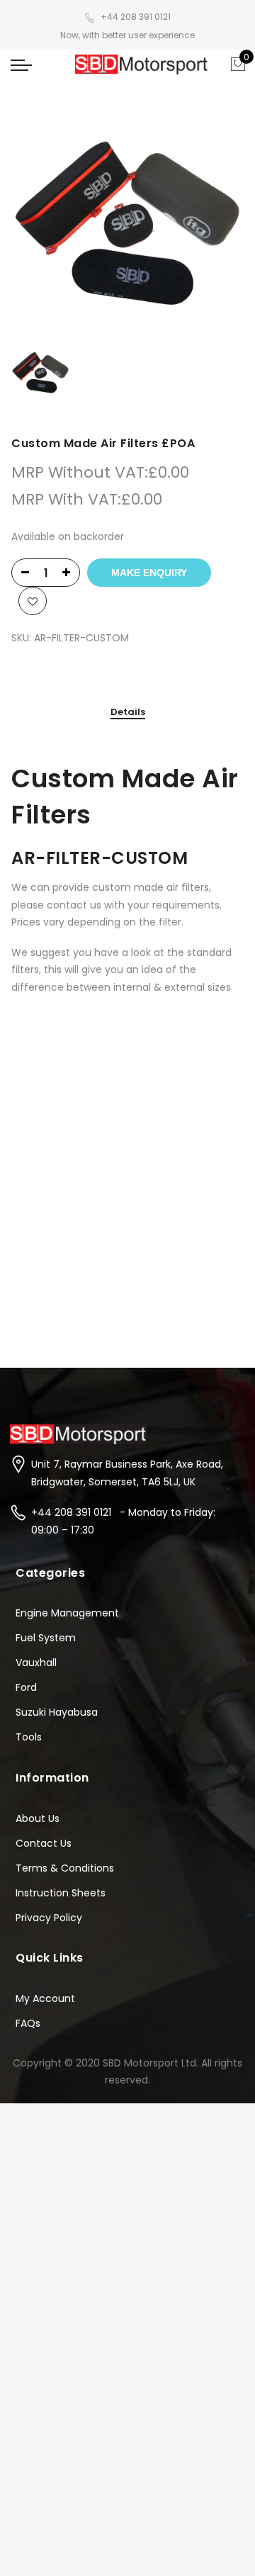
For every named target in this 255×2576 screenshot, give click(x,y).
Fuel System (46, 1638)
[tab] (128, 713)
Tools (29, 1737)
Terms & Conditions (65, 1868)
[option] (127, 224)
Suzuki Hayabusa (57, 1712)
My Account (45, 1998)
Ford (26, 1687)
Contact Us (44, 1843)
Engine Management (67, 1613)
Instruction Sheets (61, 1893)
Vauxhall (36, 1663)
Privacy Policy (49, 1918)
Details (128, 713)
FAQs (28, 2023)
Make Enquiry (149, 573)
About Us (38, 1818)
